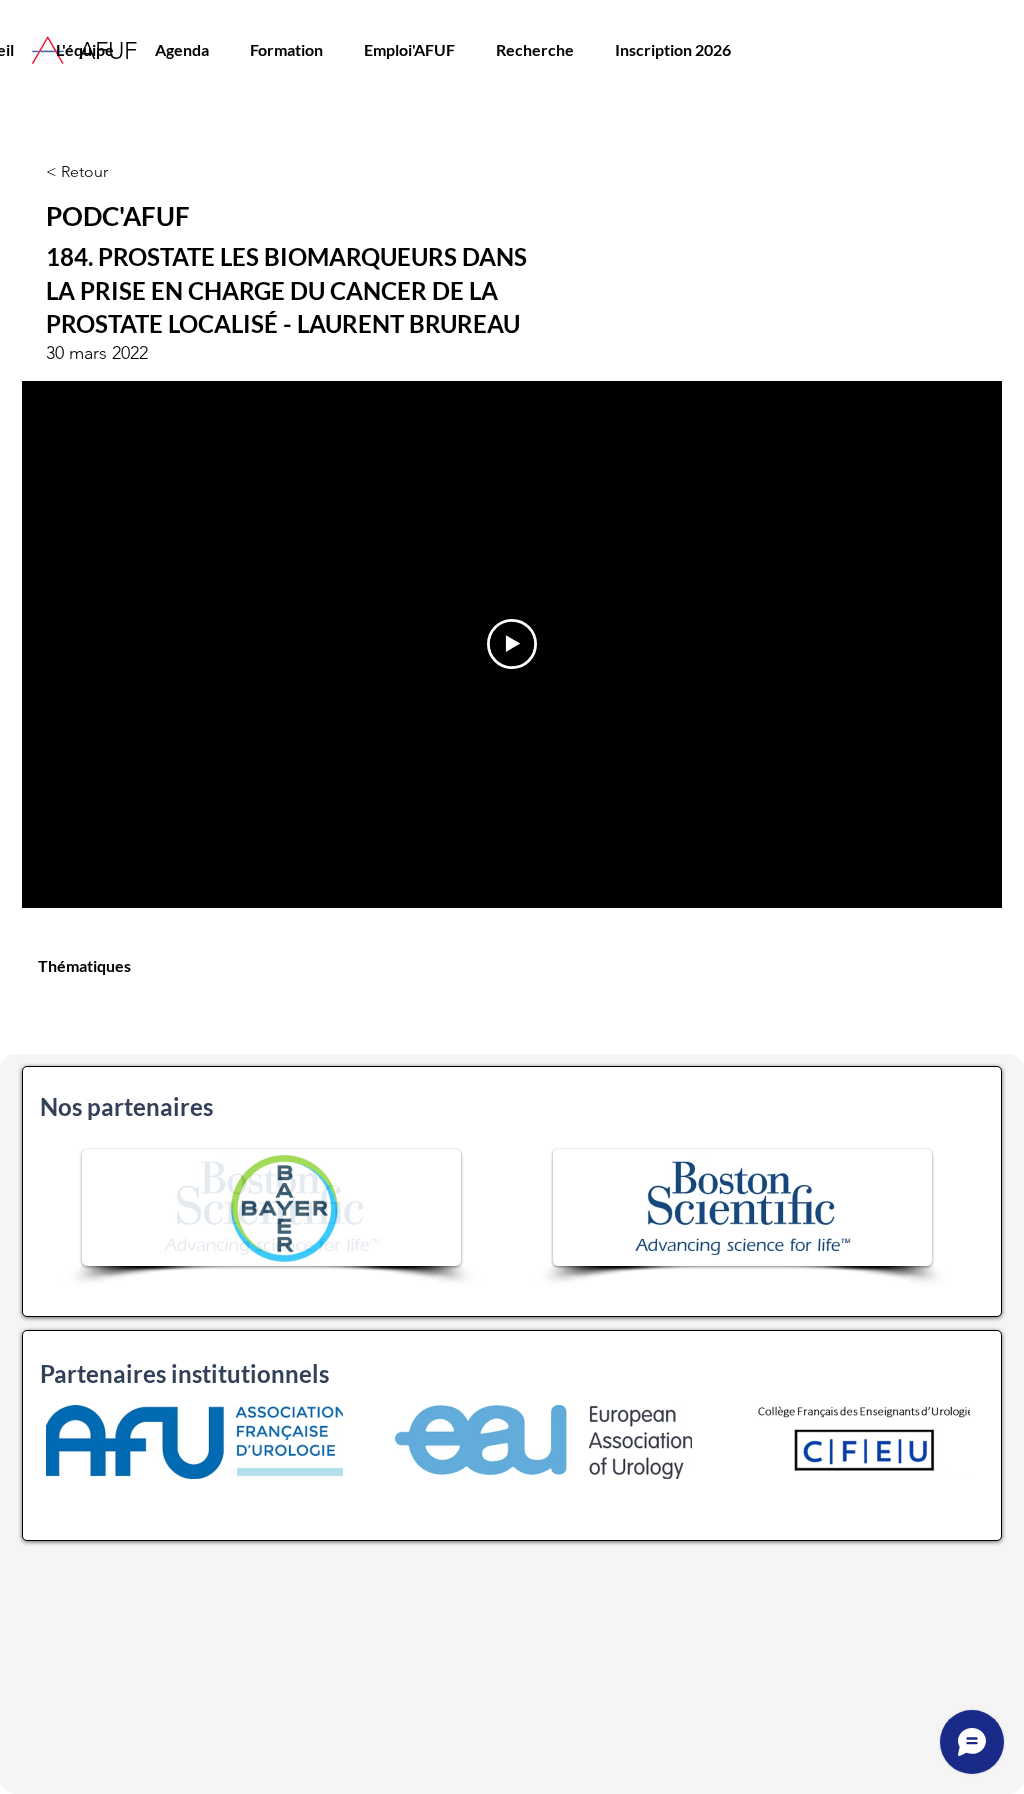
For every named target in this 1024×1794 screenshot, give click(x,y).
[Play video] (512, 644)
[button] (286, 50)
